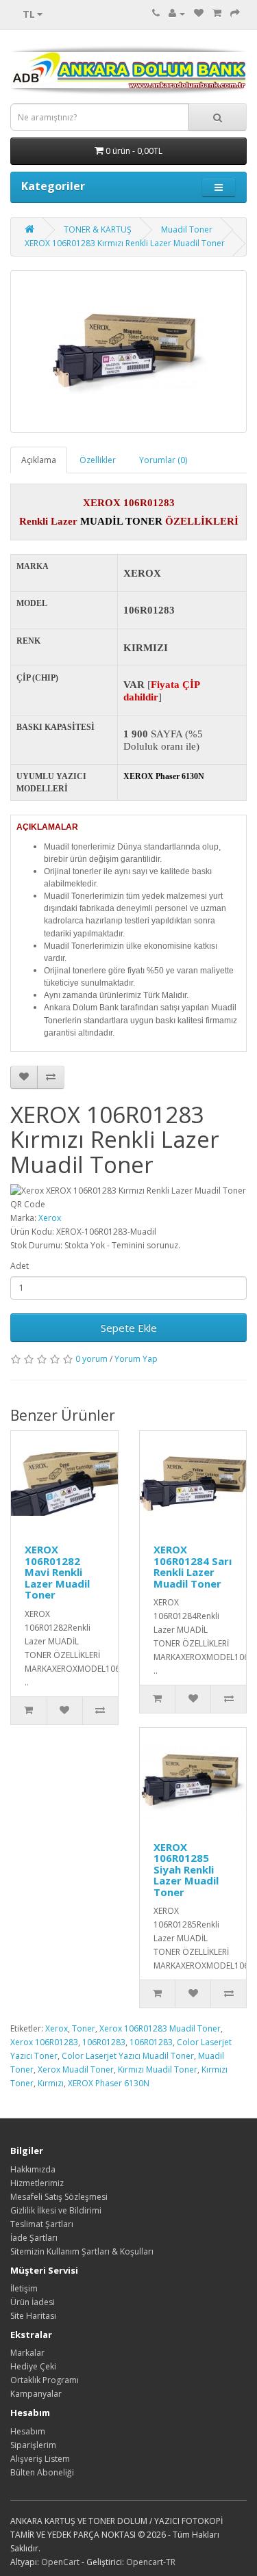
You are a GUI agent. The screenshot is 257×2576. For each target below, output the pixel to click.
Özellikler (98, 460)
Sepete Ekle (129, 1328)
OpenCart (60, 2562)
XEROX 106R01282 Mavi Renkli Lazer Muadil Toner (57, 1572)
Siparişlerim (33, 2445)
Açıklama (39, 460)
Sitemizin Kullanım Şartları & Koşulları (82, 2251)
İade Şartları (34, 2238)
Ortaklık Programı (45, 2380)
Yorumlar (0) (163, 460)
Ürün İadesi (33, 2302)
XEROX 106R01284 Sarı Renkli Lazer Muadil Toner (193, 1566)
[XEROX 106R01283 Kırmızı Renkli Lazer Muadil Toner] (128, 352)
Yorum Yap (136, 1359)
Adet (20, 1266)
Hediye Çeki (33, 2366)
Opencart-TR (151, 2562)
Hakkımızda (33, 2169)
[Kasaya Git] (235, 13)
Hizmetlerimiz (37, 2183)
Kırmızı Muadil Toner (158, 2069)
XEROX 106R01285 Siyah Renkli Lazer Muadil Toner (186, 1869)
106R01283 (104, 2042)
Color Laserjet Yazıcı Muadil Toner (128, 2056)
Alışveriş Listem (40, 2459)
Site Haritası (33, 2316)
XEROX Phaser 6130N (109, 2083)
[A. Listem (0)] (199, 13)
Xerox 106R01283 (44, 2042)
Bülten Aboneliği (42, 2472)
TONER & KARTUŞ (98, 229)
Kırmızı (51, 2083)
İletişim (24, 2288)
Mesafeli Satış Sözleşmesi (59, 2197)
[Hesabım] (177, 13)
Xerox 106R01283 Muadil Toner (160, 2028)
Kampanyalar (36, 2394)
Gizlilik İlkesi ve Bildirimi (56, 2210)
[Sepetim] (217, 13)
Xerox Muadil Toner (76, 2069)
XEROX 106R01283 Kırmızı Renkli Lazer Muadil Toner (125, 243)
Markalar (27, 2353)
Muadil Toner (187, 229)
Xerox (50, 1218)
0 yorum (91, 1359)
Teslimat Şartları (42, 2224)
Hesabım (28, 2431)
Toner (84, 2028)
